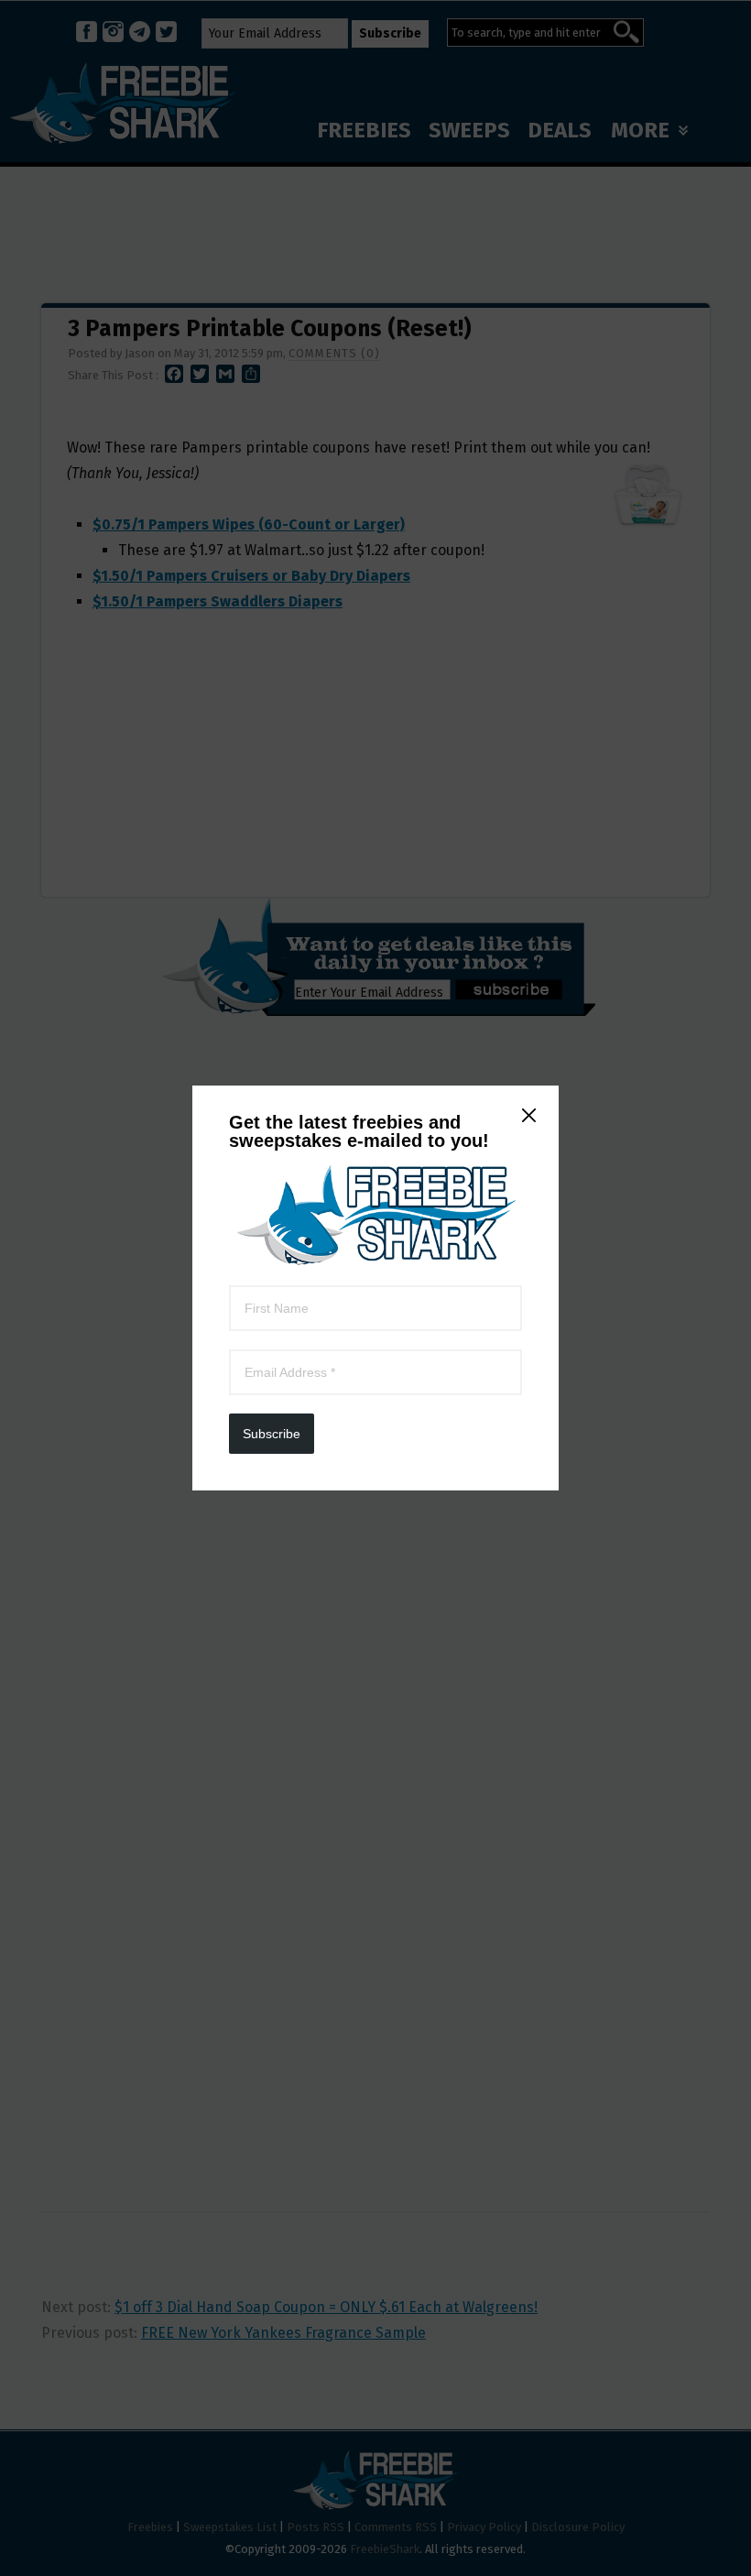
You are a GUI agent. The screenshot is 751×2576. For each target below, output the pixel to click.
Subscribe (272, 1434)
